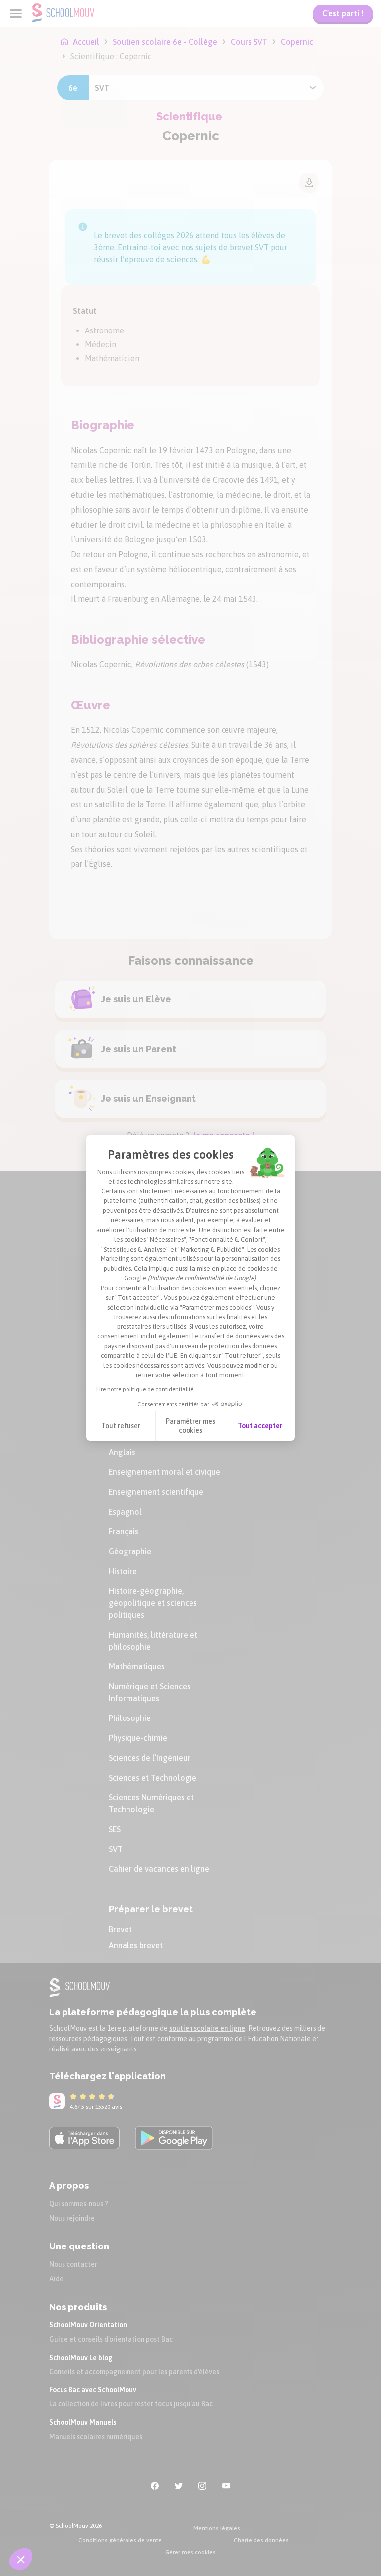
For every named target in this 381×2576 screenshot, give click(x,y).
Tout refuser (121, 1426)
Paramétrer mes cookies (190, 1426)
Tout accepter (260, 1426)
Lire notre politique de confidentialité (145, 1389)
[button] (21, 2559)
